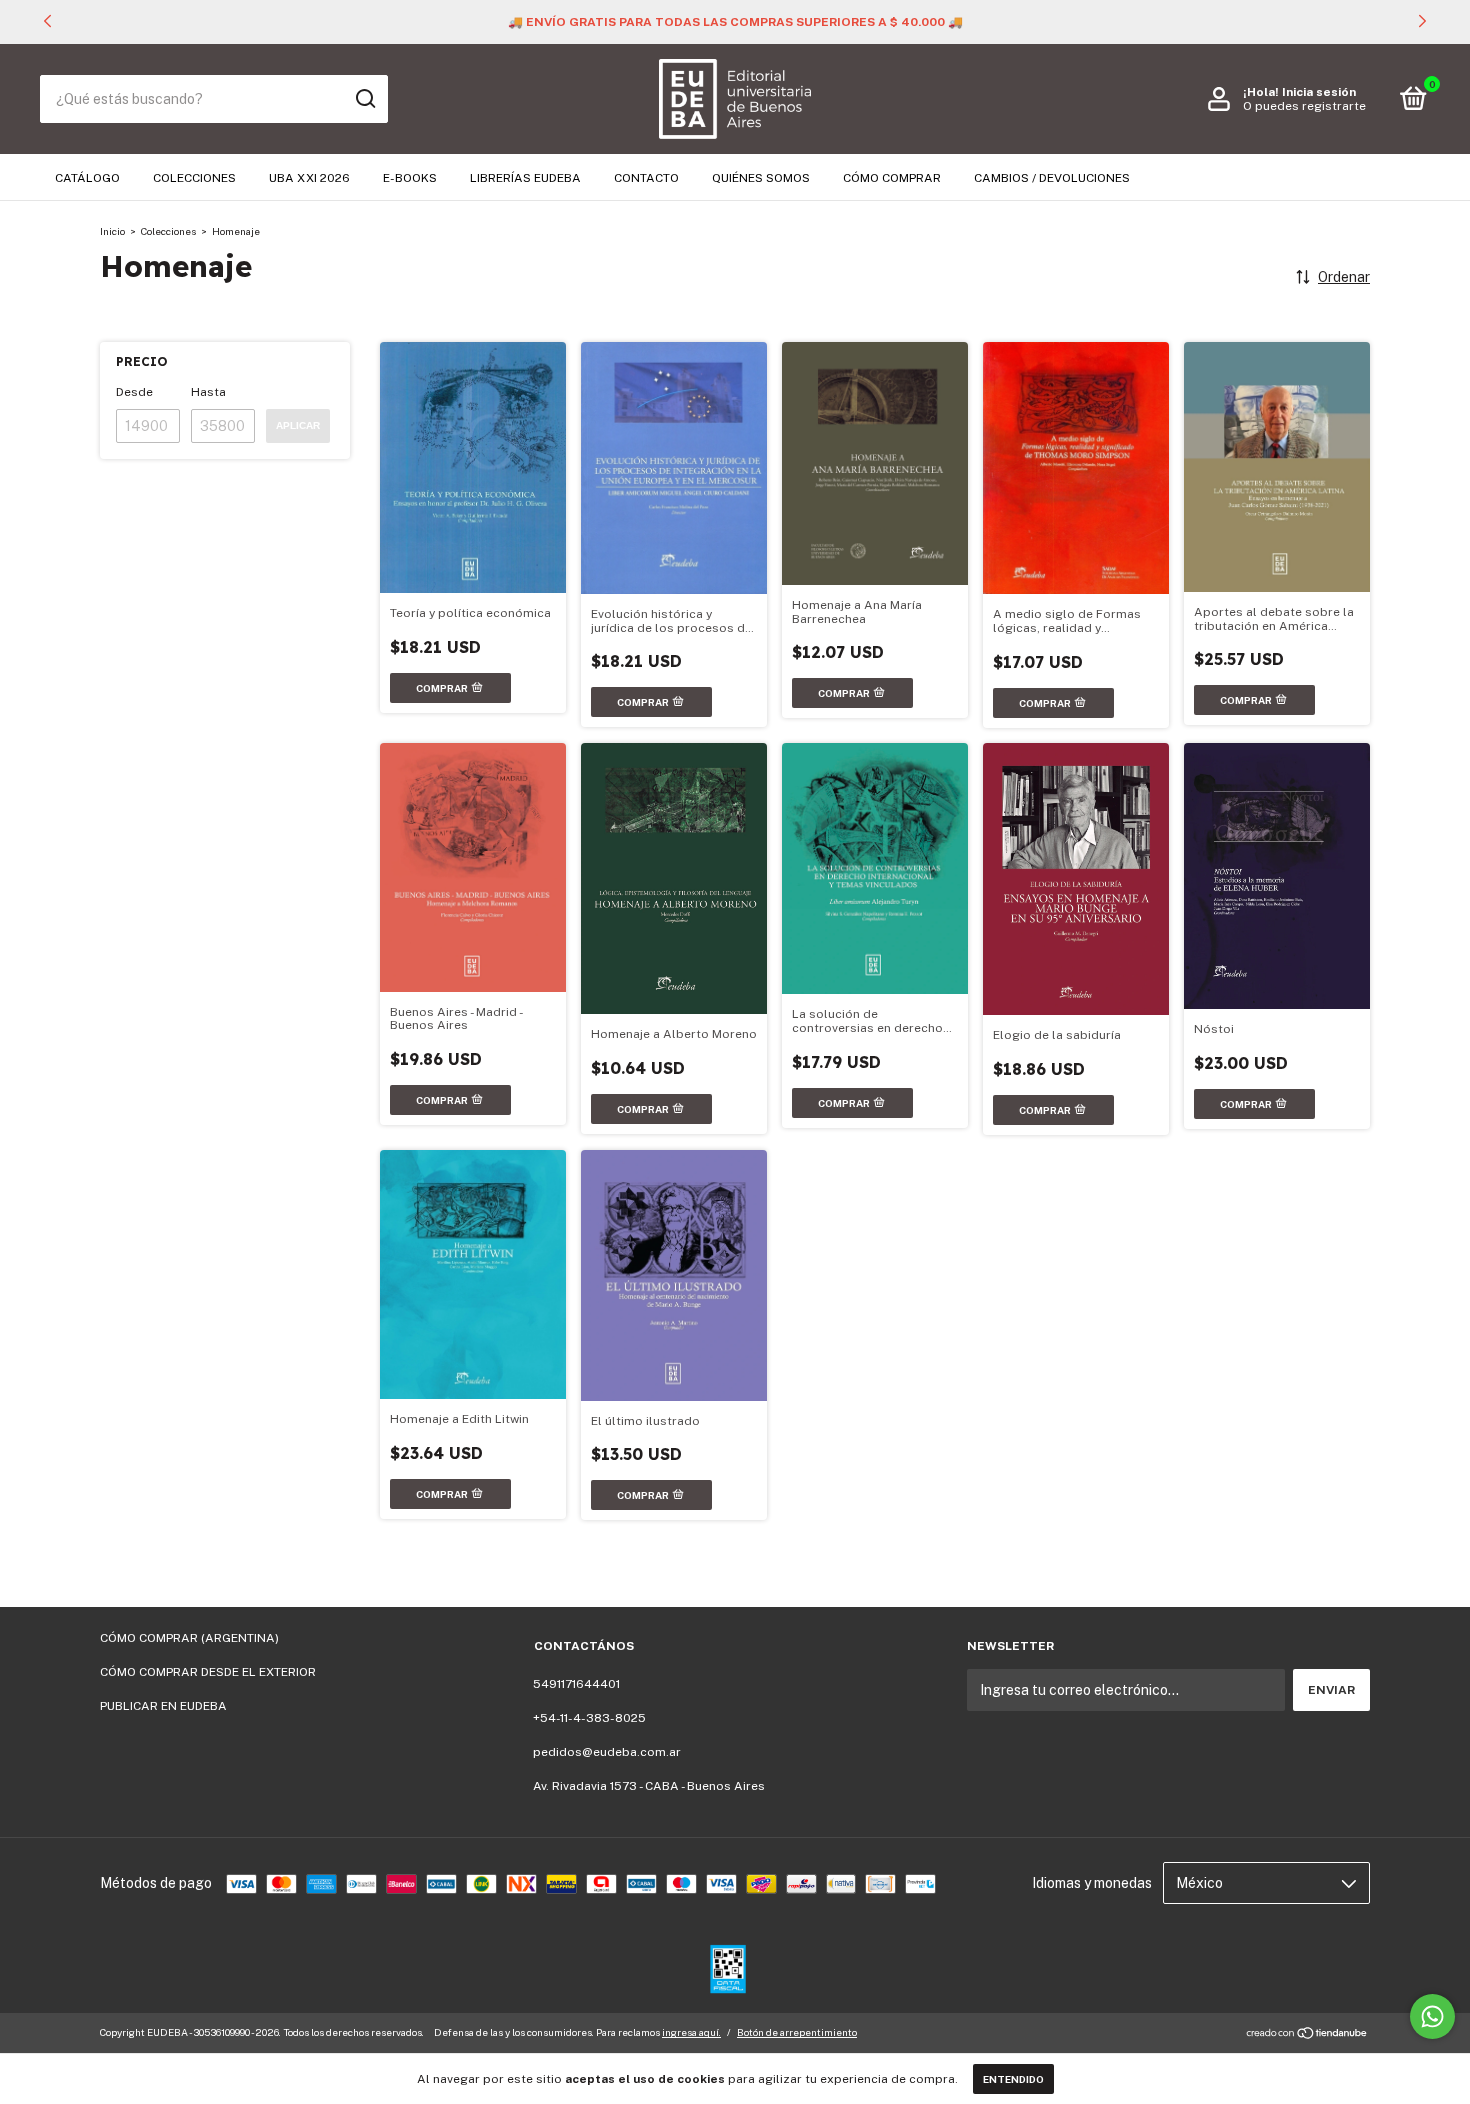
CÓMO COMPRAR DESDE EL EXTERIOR (208, 1672)
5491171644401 (576, 1684)
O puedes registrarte (1304, 106)
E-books (410, 178)
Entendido (1013, 2079)
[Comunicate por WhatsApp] (1432, 2016)
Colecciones (194, 178)
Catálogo (87, 178)
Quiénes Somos (761, 178)
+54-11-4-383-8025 (589, 1718)
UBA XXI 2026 (309, 178)
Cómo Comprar (892, 178)
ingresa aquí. (691, 2032)
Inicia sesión (1319, 92)
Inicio (112, 231)
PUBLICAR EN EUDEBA (163, 1706)
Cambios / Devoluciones (1052, 178)
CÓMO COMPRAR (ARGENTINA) (189, 1638)
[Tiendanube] (1307, 2035)
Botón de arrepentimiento (797, 2032)
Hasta (208, 392)
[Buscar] (364, 99)
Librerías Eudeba (525, 178)
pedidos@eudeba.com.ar (607, 1752)
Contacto (646, 178)
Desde (134, 392)
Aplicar (298, 425)
